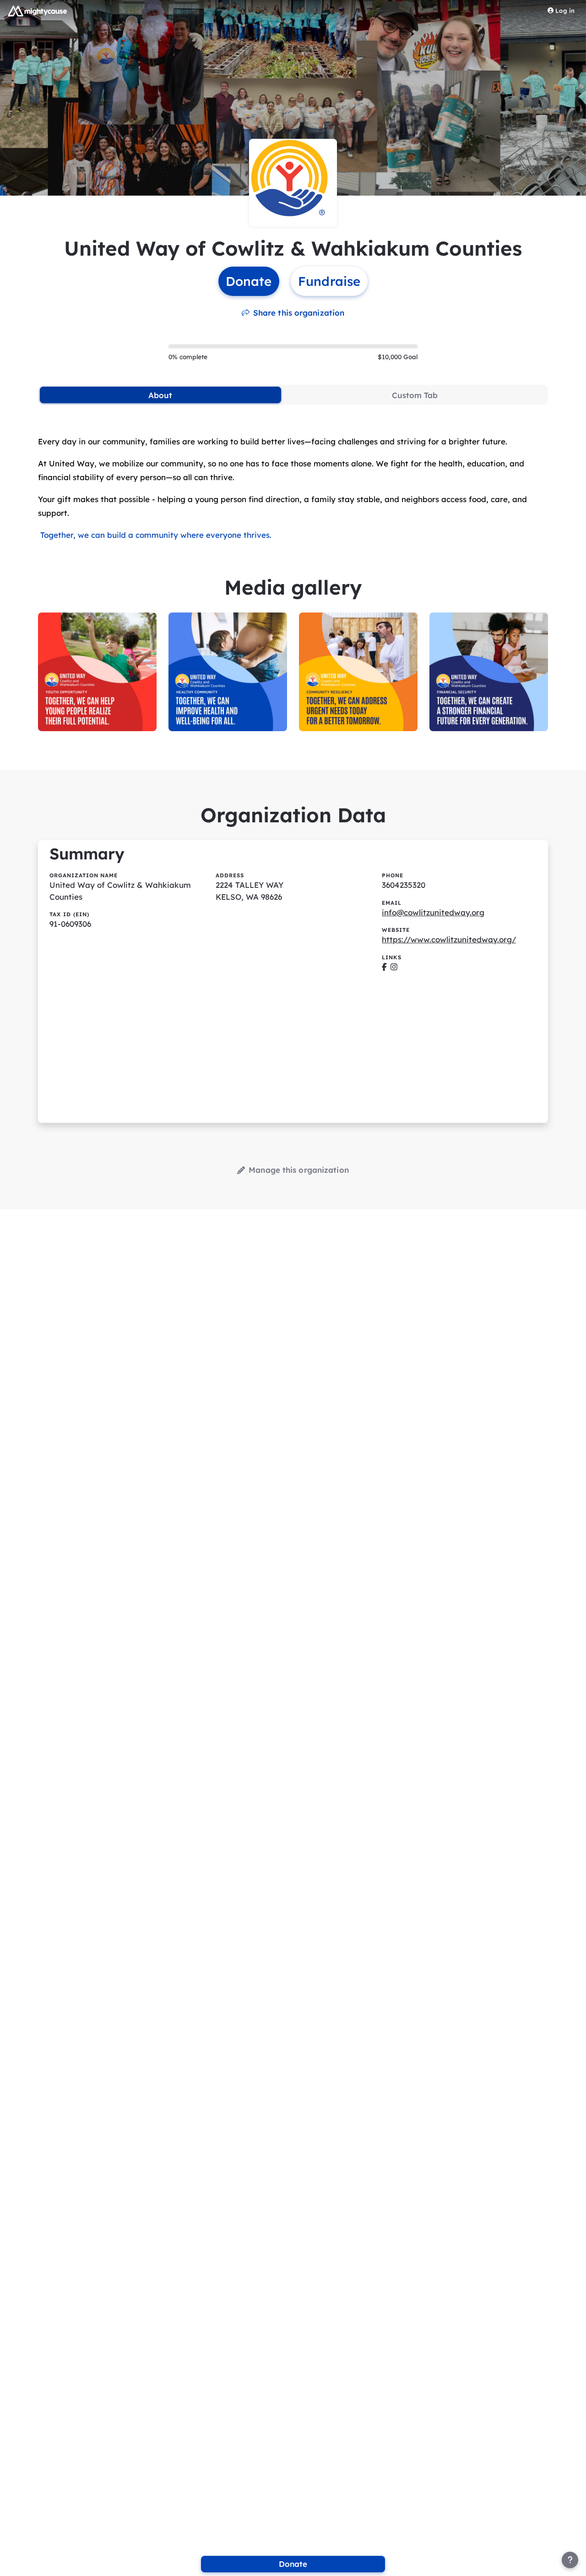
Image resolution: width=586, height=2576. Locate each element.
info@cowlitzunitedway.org (433, 912)
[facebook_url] (384, 967)
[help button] (570, 2560)
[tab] (160, 395)
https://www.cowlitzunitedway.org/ (449, 939)
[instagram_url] (394, 967)
